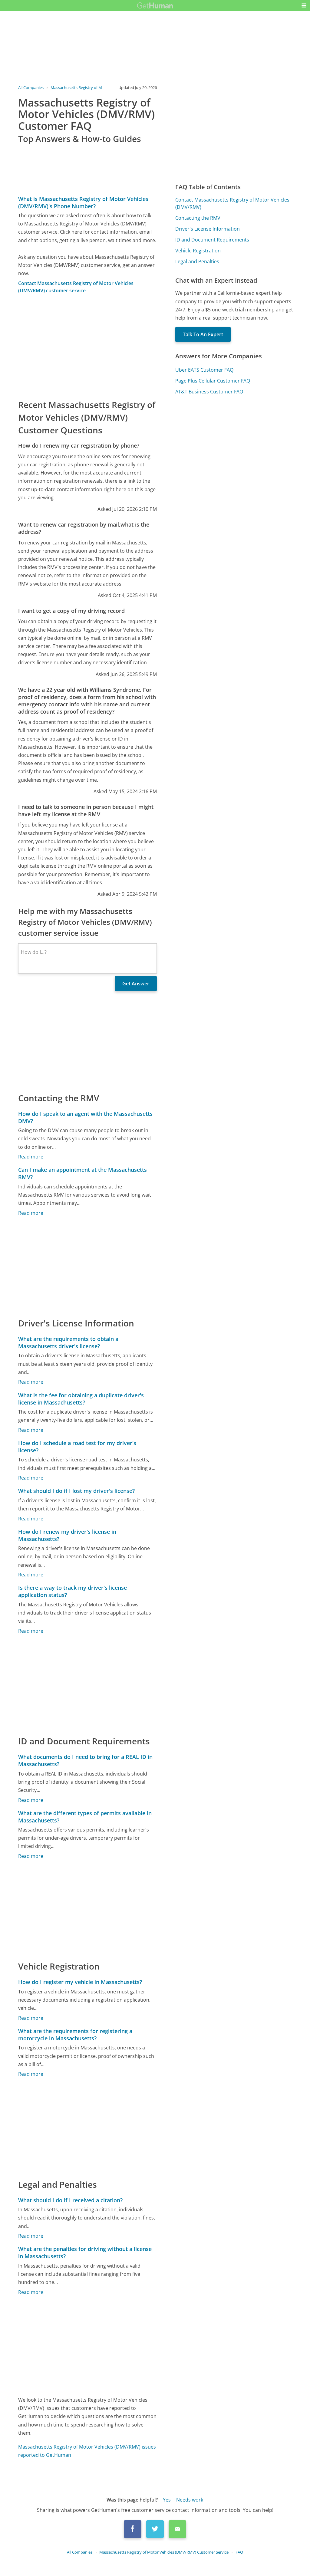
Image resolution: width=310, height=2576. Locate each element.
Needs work (190, 2500)
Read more (31, 1157)
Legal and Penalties (197, 261)
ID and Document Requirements (212, 240)
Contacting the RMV (198, 218)
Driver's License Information (208, 229)
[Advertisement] (87, 346)
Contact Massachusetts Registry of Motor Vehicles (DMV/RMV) (232, 203)
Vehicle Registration (198, 251)
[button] (304, 5)
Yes (167, 2500)
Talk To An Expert (203, 334)
